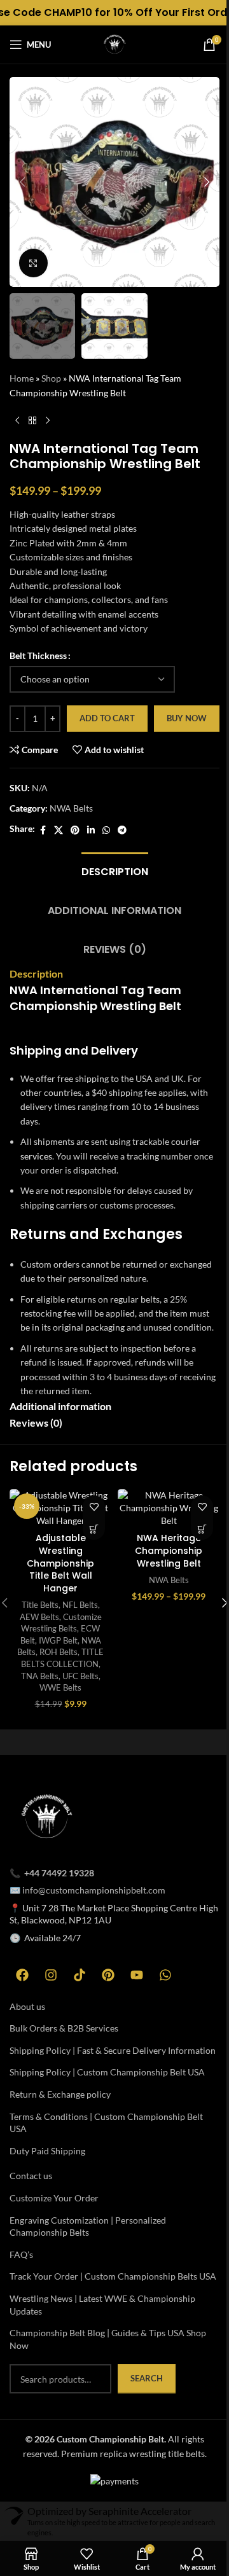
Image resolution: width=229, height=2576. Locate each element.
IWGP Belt (58, 1640)
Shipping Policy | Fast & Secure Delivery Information (113, 2050)
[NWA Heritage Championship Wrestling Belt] (169, 1508)
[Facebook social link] (43, 830)
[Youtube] (137, 1975)
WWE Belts (60, 1687)
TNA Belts (40, 1676)
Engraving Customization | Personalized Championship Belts (88, 2226)
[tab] (115, 870)
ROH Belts (59, 1652)
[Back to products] (32, 420)
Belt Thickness (38, 655)
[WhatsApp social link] (106, 830)
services (36, 1156)
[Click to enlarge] (33, 263)
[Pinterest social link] (75, 830)
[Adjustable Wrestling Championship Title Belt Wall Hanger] (60, 1508)
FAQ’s (21, 2254)
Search (147, 2378)
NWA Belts (71, 808)
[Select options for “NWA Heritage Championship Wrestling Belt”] (202, 1529)
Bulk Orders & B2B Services (64, 2028)
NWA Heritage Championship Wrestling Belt (169, 1550)
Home (22, 378)
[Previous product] (17, 420)
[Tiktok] (80, 1975)
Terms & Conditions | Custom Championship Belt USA (106, 2123)
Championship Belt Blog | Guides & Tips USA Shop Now (108, 2339)
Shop (51, 378)
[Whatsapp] (165, 1975)
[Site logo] (114, 44)
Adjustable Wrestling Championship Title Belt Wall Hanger (60, 1563)
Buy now (187, 718)
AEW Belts (39, 1617)
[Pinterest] (108, 1975)
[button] (22, 182)
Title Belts (40, 1605)
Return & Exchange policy (60, 2094)
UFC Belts (80, 1676)
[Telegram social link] (122, 830)
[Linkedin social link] (91, 830)
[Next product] (48, 420)
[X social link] (59, 830)
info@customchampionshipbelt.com (94, 1890)
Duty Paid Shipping (47, 2151)
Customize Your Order (54, 2198)
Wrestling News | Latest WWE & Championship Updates (102, 2305)
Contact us (31, 2176)
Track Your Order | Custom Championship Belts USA (113, 2276)
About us (27, 2006)
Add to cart (107, 718)
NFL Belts (80, 1605)
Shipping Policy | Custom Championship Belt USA (107, 2072)
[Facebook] (22, 1975)
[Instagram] (51, 1975)
